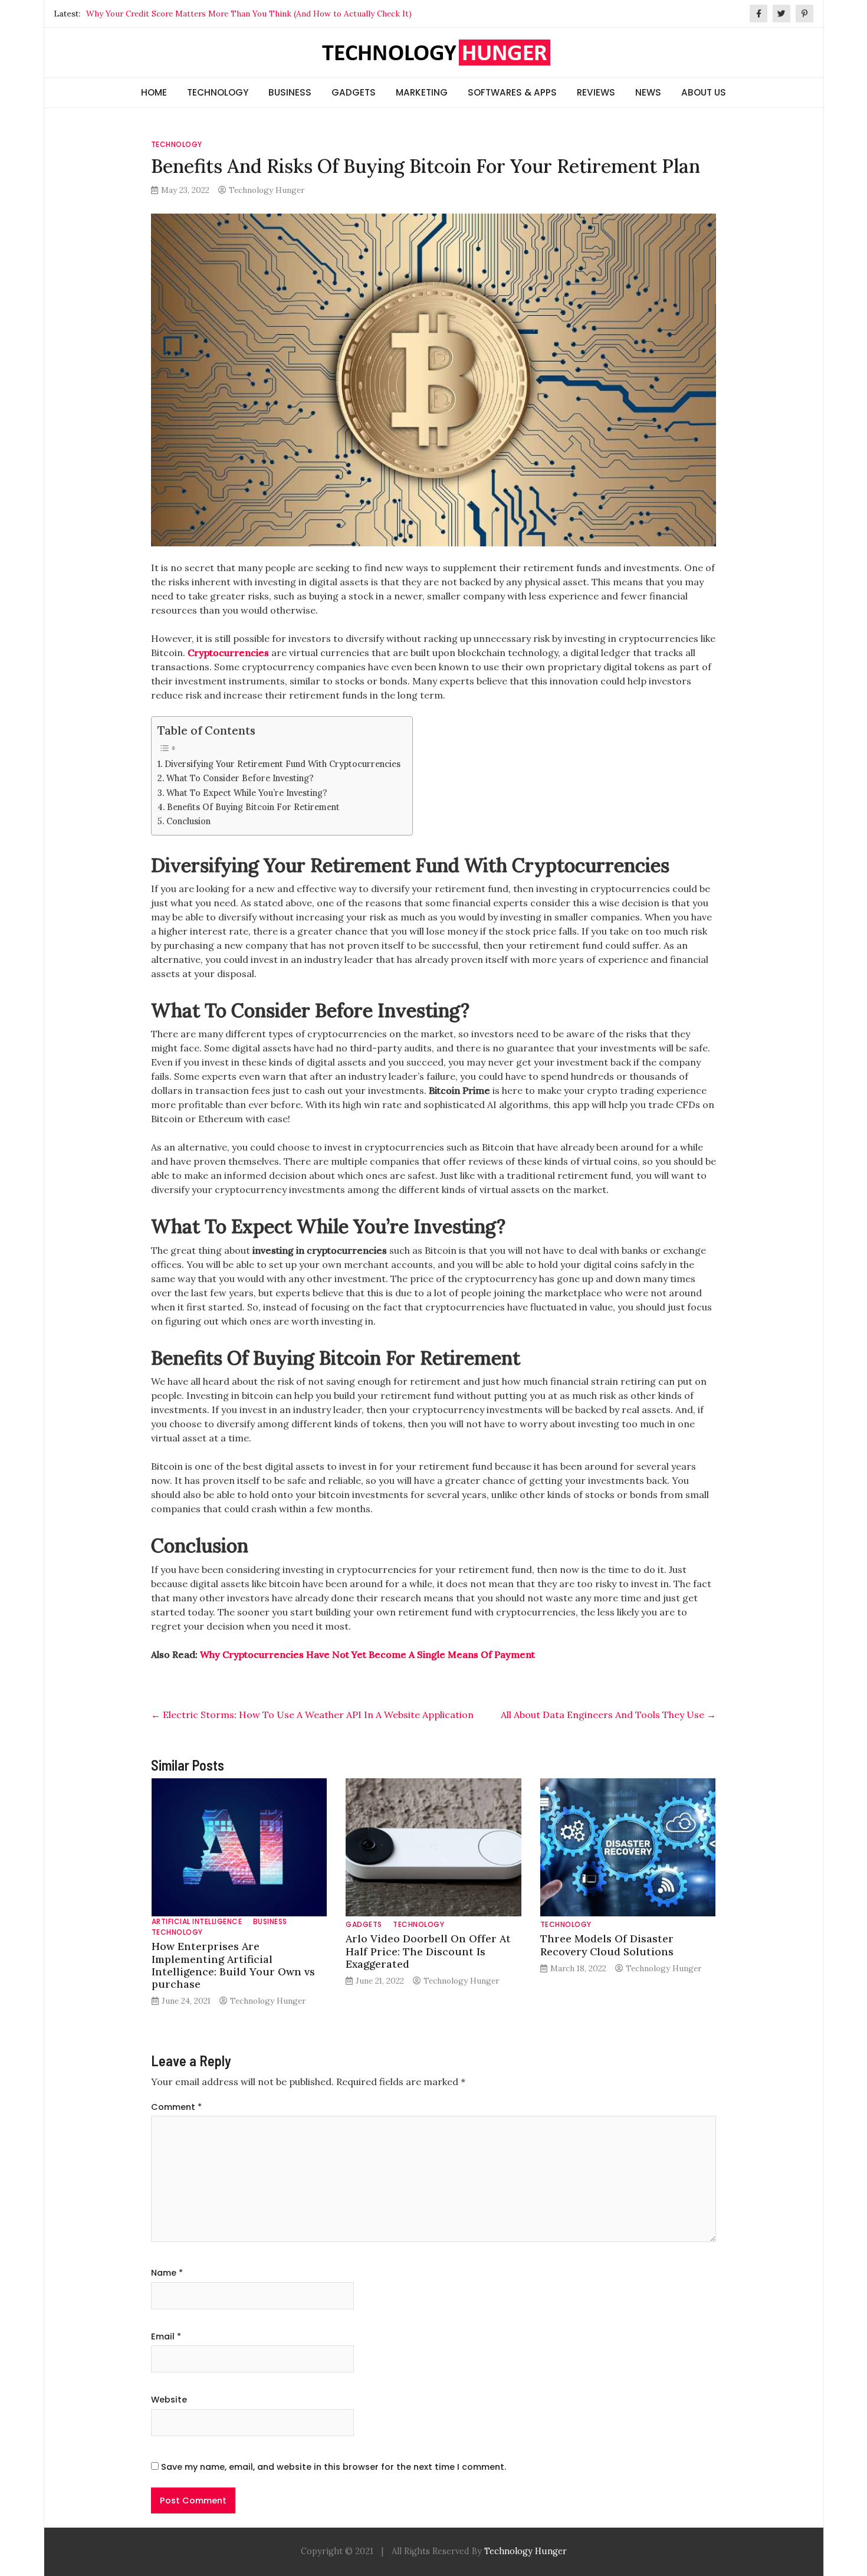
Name (167, 2273)
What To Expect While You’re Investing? (247, 793)
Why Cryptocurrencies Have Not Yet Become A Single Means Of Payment (367, 1654)
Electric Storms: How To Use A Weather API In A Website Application (312, 1715)
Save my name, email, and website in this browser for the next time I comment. (334, 2467)
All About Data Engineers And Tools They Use (608, 1715)
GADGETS (354, 92)
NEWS (648, 92)
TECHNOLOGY (218, 92)
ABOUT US (704, 92)
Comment (176, 2107)
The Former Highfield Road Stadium (155, 14)
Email (166, 2336)
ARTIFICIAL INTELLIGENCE (197, 1921)
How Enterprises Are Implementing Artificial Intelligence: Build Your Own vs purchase (233, 1965)
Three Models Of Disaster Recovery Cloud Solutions (607, 1945)
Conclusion (188, 821)
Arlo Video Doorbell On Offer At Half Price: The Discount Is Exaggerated (428, 1951)
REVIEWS (596, 92)
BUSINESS (290, 92)
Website (169, 2400)
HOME (154, 92)
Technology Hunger (267, 190)
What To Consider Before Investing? (240, 778)
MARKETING (422, 92)
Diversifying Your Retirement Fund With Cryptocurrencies (283, 764)
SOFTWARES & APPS (512, 92)
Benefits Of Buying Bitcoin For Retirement (253, 807)
